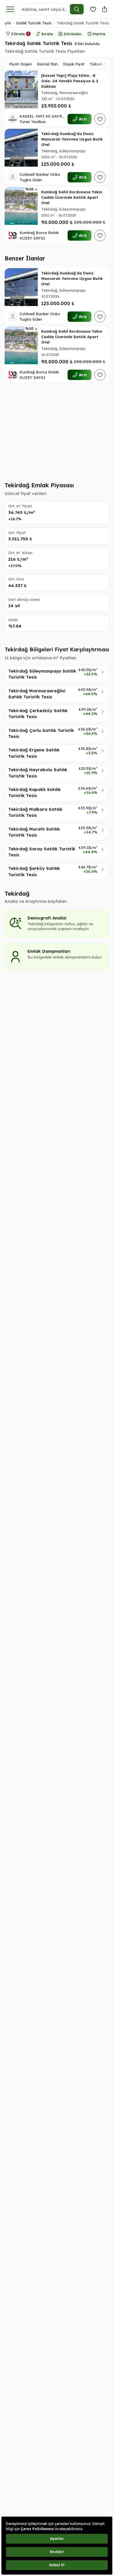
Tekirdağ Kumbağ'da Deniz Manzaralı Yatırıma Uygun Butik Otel (72, 139)
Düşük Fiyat (74, 64)
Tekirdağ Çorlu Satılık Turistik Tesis (41, 733)
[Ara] (77, 9)
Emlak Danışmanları (49, 951)
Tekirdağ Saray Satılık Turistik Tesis (42, 852)
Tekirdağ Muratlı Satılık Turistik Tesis (34, 832)
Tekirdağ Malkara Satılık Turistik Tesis (35, 812)
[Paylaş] (105, 9)
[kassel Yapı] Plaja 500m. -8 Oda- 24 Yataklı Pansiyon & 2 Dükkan (70, 81)
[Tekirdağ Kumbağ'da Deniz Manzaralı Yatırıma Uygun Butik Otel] (21, 148)
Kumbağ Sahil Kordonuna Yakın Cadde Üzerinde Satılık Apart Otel (72, 197)
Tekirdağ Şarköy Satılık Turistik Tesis (34, 871)
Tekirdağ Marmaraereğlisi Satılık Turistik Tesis (37, 694)
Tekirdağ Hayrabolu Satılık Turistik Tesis (38, 773)
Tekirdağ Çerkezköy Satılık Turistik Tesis (38, 714)
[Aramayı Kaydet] (93, 9)
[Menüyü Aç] (10, 9)
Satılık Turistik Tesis (34, 23)
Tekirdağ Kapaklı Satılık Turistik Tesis (35, 792)
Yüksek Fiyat (101, 64)
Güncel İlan (47, 64)
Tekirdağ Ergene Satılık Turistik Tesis (34, 753)
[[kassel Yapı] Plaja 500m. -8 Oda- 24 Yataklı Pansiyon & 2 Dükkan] (21, 89)
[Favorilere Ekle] (100, 119)
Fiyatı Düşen (20, 64)
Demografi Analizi (47, 918)
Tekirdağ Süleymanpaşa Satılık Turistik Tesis (42, 674)
